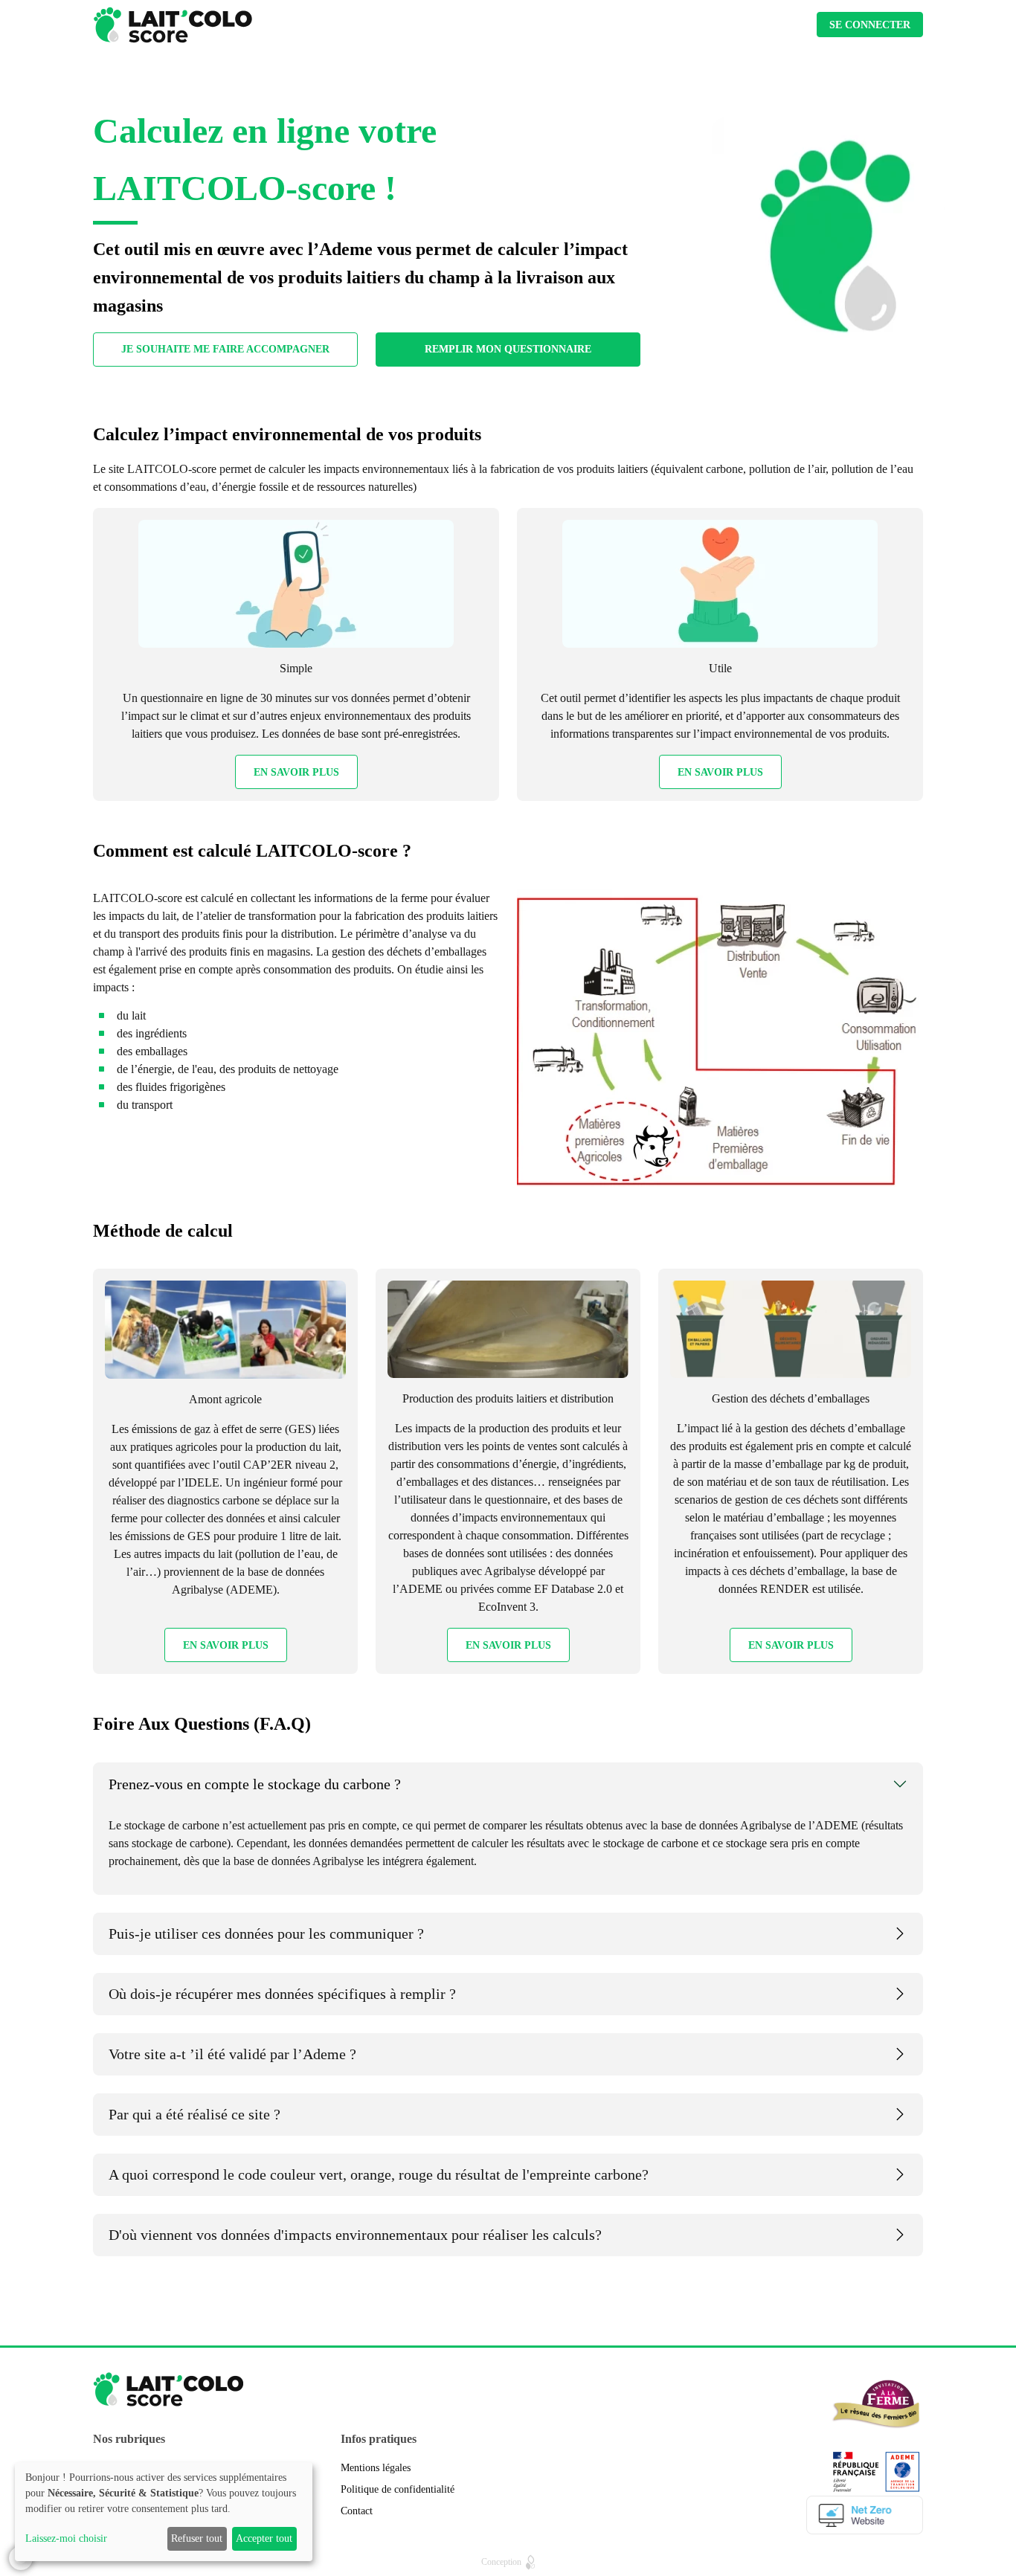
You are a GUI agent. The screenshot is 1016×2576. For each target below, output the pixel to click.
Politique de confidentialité (398, 2489)
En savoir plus (296, 772)
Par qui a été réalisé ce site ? (194, 2114)
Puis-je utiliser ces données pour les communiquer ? (266, 1933)
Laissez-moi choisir (66, 2538)
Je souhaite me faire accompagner (225, 349)
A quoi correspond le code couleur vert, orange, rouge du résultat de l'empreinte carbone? (379, 2174)
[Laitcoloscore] (173, 25)
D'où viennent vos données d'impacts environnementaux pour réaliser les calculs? (355, 2235)
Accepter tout (264, 2538)
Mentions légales (376, 2468)
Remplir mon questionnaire (508, 349)
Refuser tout (197, 2538)
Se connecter (870, 25)
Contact (357, 2511)
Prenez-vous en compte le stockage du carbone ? (255, 1784)
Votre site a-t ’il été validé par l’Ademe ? (232, 2054)
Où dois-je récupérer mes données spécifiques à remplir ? (282, 1994)
